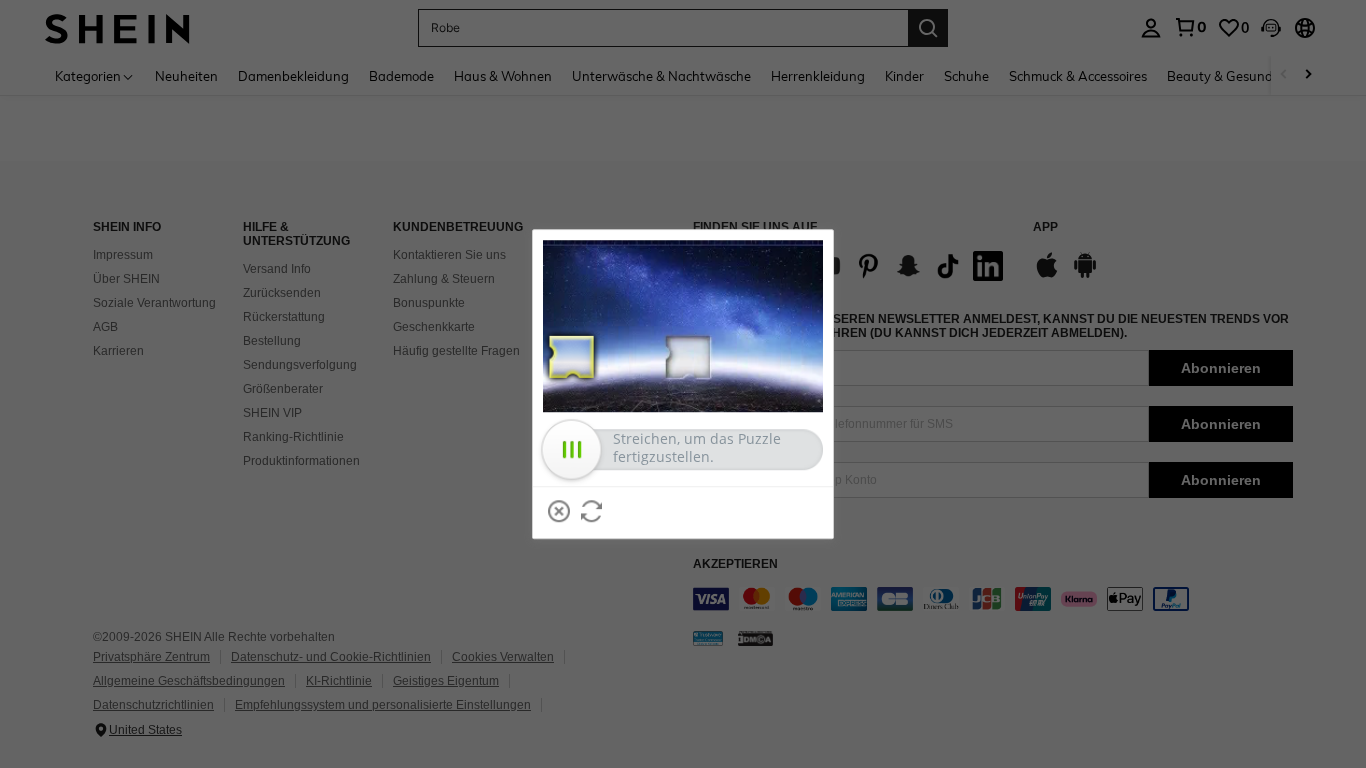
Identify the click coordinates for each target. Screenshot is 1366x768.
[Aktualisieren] (592, 511)
